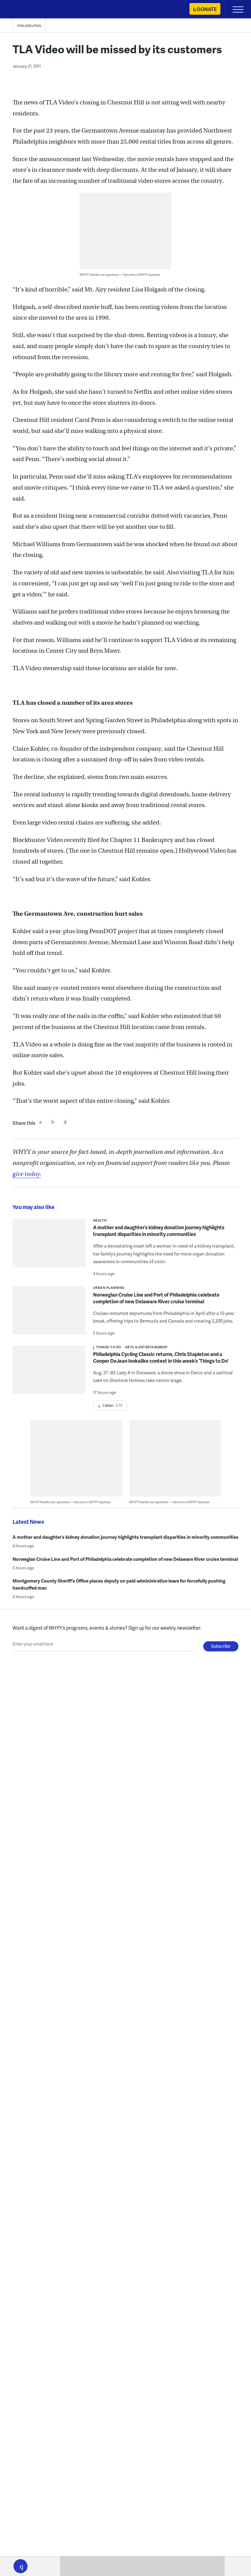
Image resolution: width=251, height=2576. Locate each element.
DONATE (207, 9)
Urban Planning (109, 1288)
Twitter (53, 1122)
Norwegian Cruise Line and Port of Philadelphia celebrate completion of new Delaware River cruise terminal (156, 1298)
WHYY (23, 10)
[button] (21, 2566)
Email (65, 1122)
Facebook (40, 1122)
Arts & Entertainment (146, 1347)
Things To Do (109, 1347)
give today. (27, 1174)
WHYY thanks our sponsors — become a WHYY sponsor (120, 274)
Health (100, 1220)
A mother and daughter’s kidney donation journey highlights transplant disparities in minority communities (159, 1231)
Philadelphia (29, 26)
